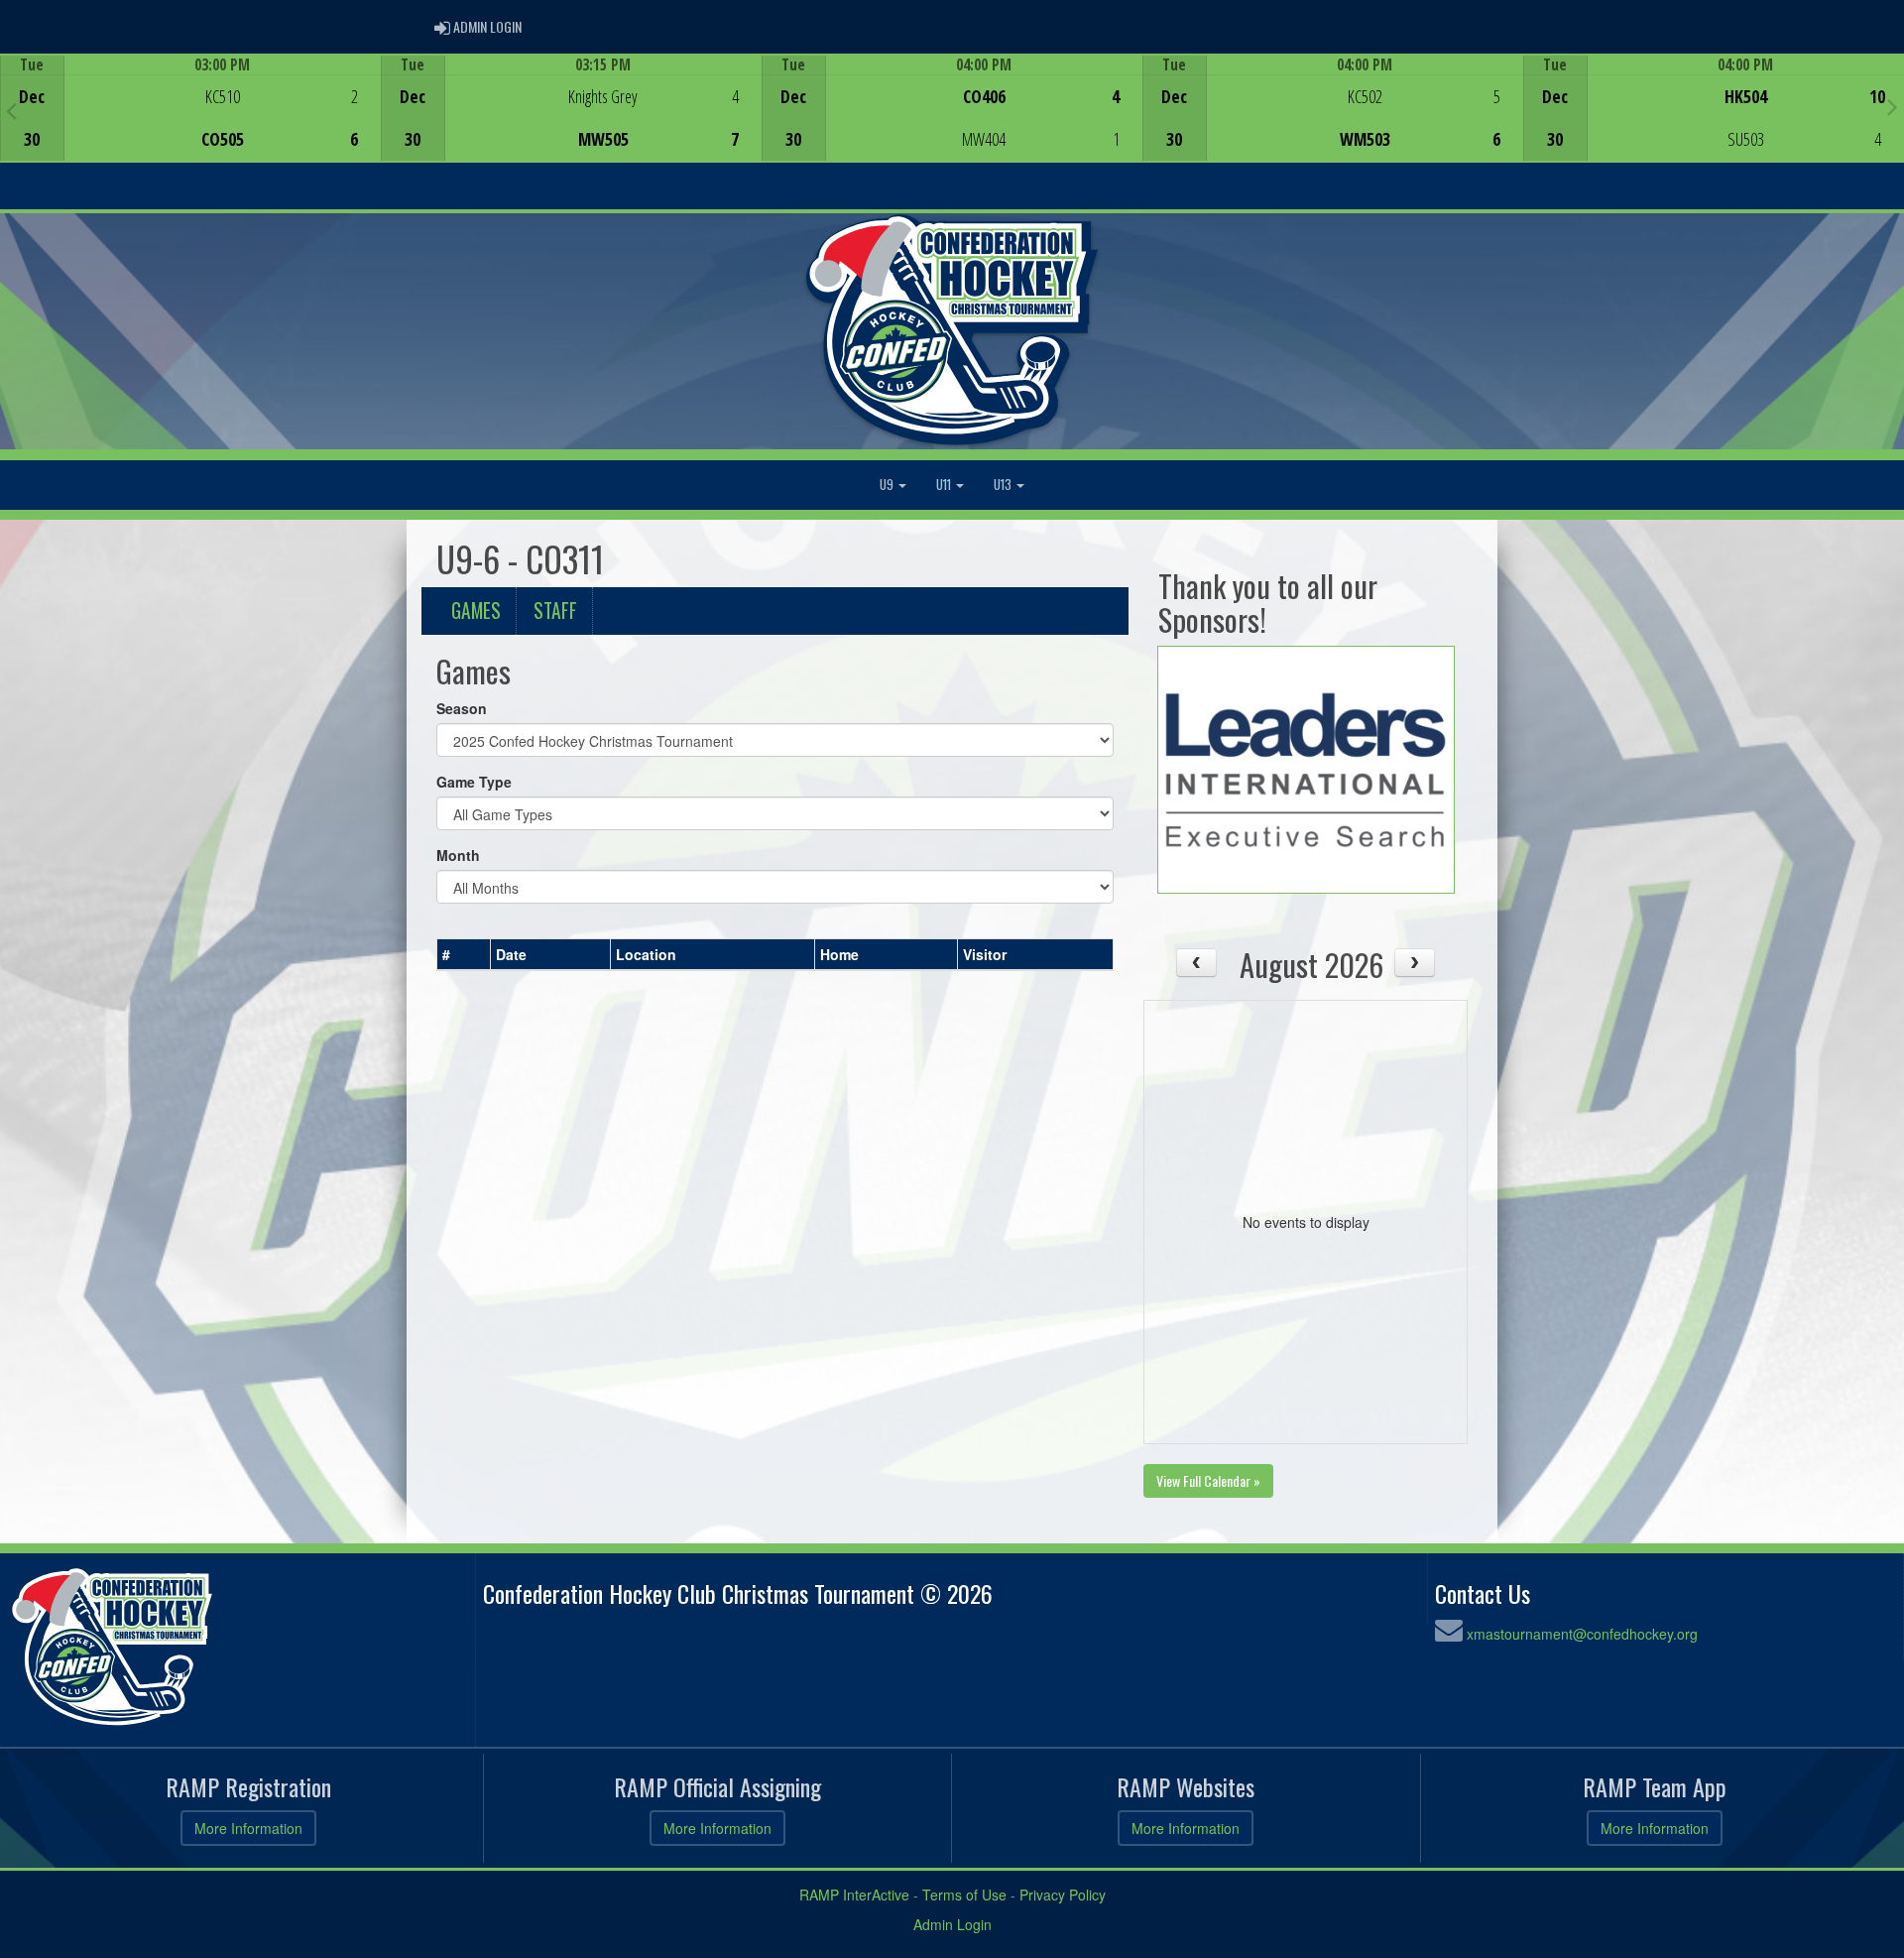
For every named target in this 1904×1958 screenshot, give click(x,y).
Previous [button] (11, 110)
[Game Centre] (191, 123)
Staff (555, 611)
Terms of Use (964, 1895)
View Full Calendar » (1208, 1480)
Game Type (474, 782)
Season (462, 708)
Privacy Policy (1063, 1895)
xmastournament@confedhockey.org (1582, 1634)
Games (476, 611)
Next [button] (1893, 106)
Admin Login (952, 1924)
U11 (945, 485)
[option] (190, 108)
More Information (248, 1828)
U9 (888, 485)
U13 (1004, 485)
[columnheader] (464, 954)
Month (458, 855)
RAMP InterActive (854, 1895)
